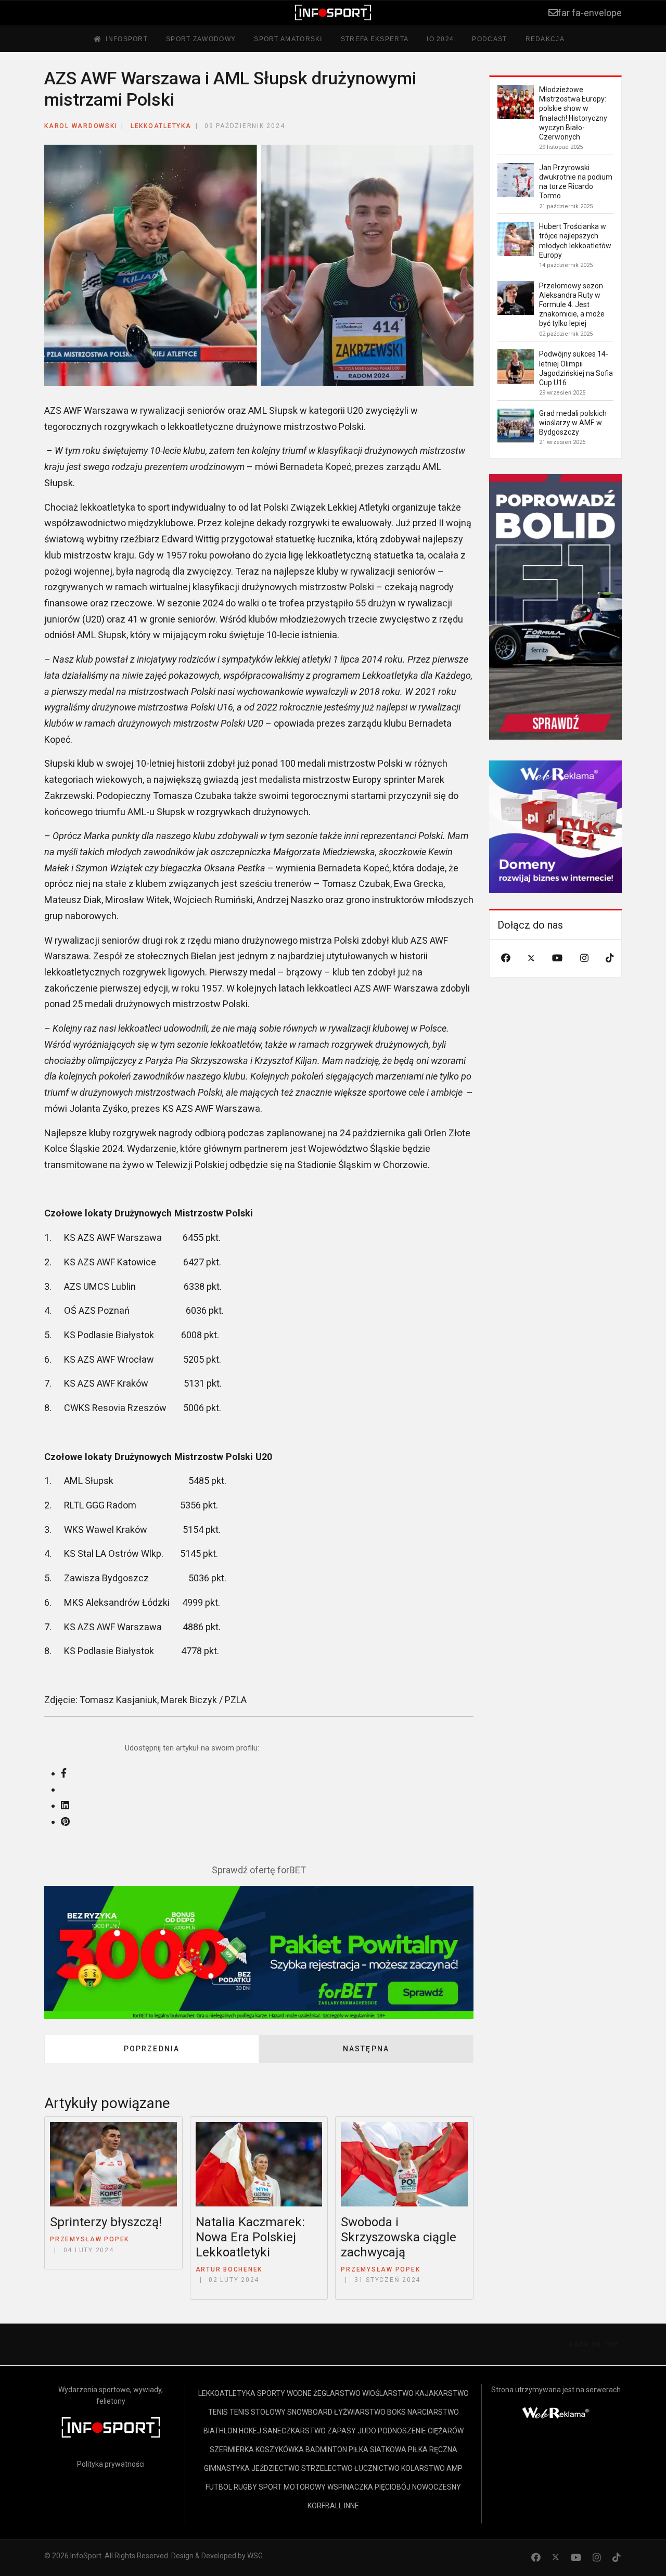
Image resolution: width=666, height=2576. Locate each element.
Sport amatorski (288, 39)
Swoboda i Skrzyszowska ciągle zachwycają (399, 2237)
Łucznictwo (377, 2468)
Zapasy (342, 2431)
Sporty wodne (284, 2393)
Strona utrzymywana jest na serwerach (556, 2390)
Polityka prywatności (111, 2464)
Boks (396, 2412)
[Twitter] (531, 958)
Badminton (326, 2450)
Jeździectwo (276, 2468)
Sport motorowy (292, 2487)
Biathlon (220, 2431)
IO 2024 (440, 39)
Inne (351, 2506)
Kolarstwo (423, 2468)
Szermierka (232, 2450)
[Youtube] (557, 958)
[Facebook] (506, 958)
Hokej (250, 2431)
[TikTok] (610, 958)
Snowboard (310, 2412)
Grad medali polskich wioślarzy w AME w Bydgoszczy (573, 423)
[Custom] (617, 2558)
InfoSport (127, 39)
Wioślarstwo (388, 2393)
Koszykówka (280, 2450)
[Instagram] (584, 958)
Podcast (489, 39)
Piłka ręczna (433, 2450)
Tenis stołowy (258, 2412)
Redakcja (545, 39)
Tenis (218, 2412)
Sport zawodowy (201, 39)
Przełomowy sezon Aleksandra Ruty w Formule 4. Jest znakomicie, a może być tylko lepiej (572, 305)
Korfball (325, 2506)
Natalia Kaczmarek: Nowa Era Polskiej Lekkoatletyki (250, 2237)
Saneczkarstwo (294, 2431)
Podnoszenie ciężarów (421, 2431)
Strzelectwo (327, 2468)
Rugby (245, 2487)
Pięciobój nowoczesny (418, 2487)
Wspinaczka (350, 2487)
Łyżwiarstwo (360, 2412)
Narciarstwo (433, 2412)
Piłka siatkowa (377, 2450)
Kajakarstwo (442, 2393)
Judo (367, 2431)
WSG (255, 2556)
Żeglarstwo (337, 2393)
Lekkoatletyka (161, 126)
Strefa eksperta (375, 39)
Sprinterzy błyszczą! (106, 2222)
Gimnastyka (227, 2468)
